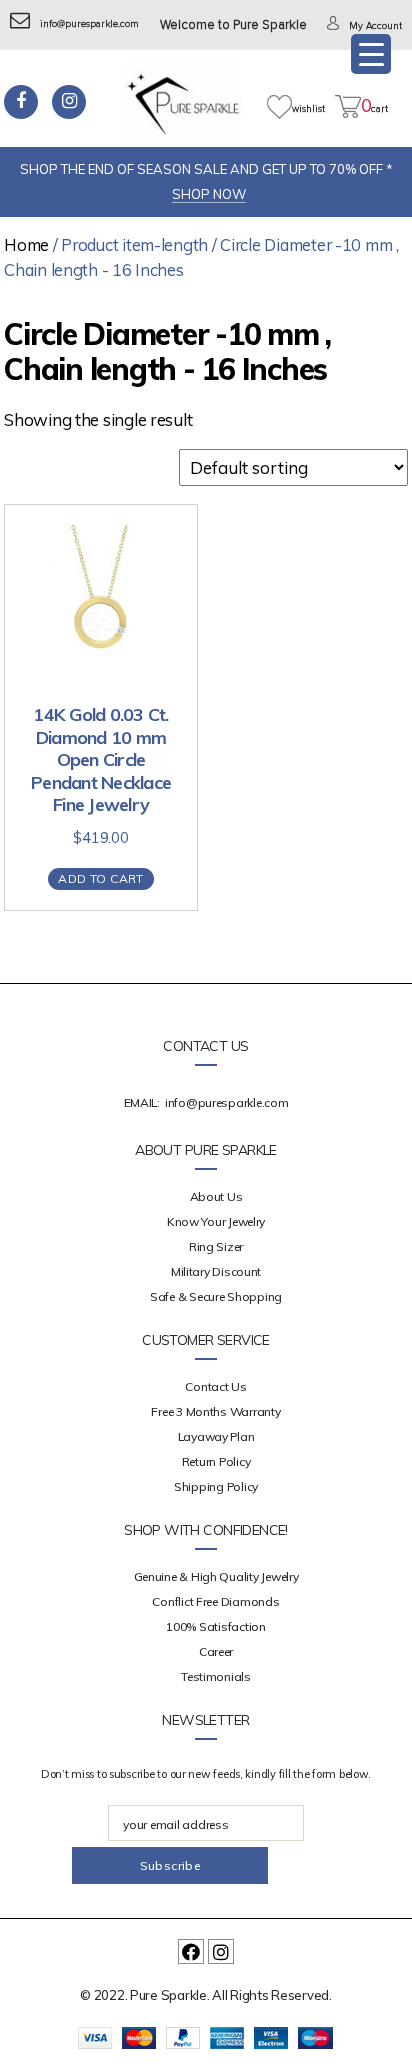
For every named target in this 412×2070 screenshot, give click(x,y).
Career (216, 1651)
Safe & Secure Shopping (216, 1296)
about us (216, 1196)
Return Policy (216, 1461)
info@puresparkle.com (89, 24)
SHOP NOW (209, 194)
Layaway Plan (216, 1436)
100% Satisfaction (215, 1626)
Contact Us (215, 1386)
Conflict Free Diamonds (215, 1601)
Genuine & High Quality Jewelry (216, 1576)
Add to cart (100, 878)
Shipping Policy (216, 1486)
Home (26, 244)
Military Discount (216, 1271)
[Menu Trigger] (371, 54)
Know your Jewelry (216, 1221)
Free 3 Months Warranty (215, 1411)
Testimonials (216, 1676)
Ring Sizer (216, 1246)
